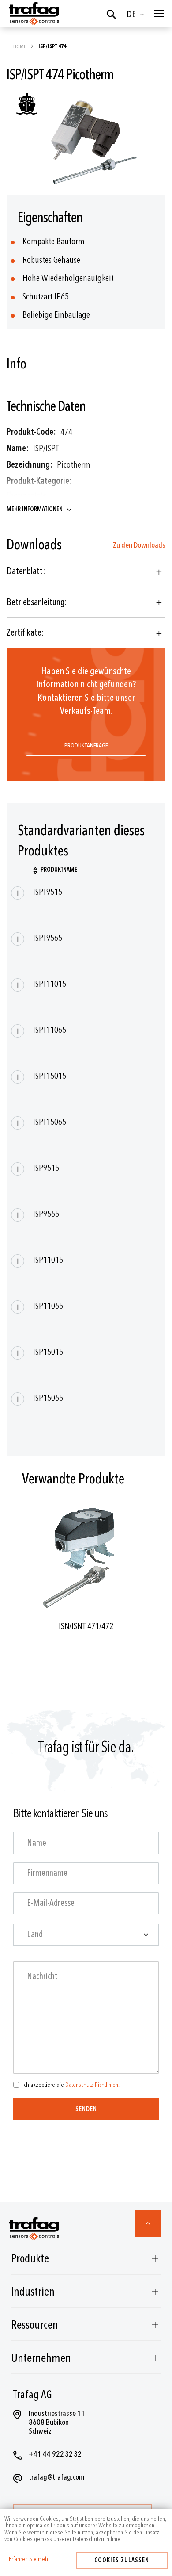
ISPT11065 (50, 1030)
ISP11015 (48, 1260)
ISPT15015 (50, 1076)
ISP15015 (48, 1352)
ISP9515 (46, 1168)
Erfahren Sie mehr (29, 2559)
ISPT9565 (48, 938)
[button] (137, 15)
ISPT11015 (50, 984)
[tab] (86, 572)
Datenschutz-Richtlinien (92, 2085)
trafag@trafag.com (57, 2477)
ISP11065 (48, 1306)
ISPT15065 (50, 1122)
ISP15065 (48, 1398)
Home (20, 46)
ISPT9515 (48, 892)
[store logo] (33, 13)
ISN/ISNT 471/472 (86, 1626)
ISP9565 (46, 1214)
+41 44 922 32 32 (55, 2454)
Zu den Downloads (139, 545)
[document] (86, 2529)
